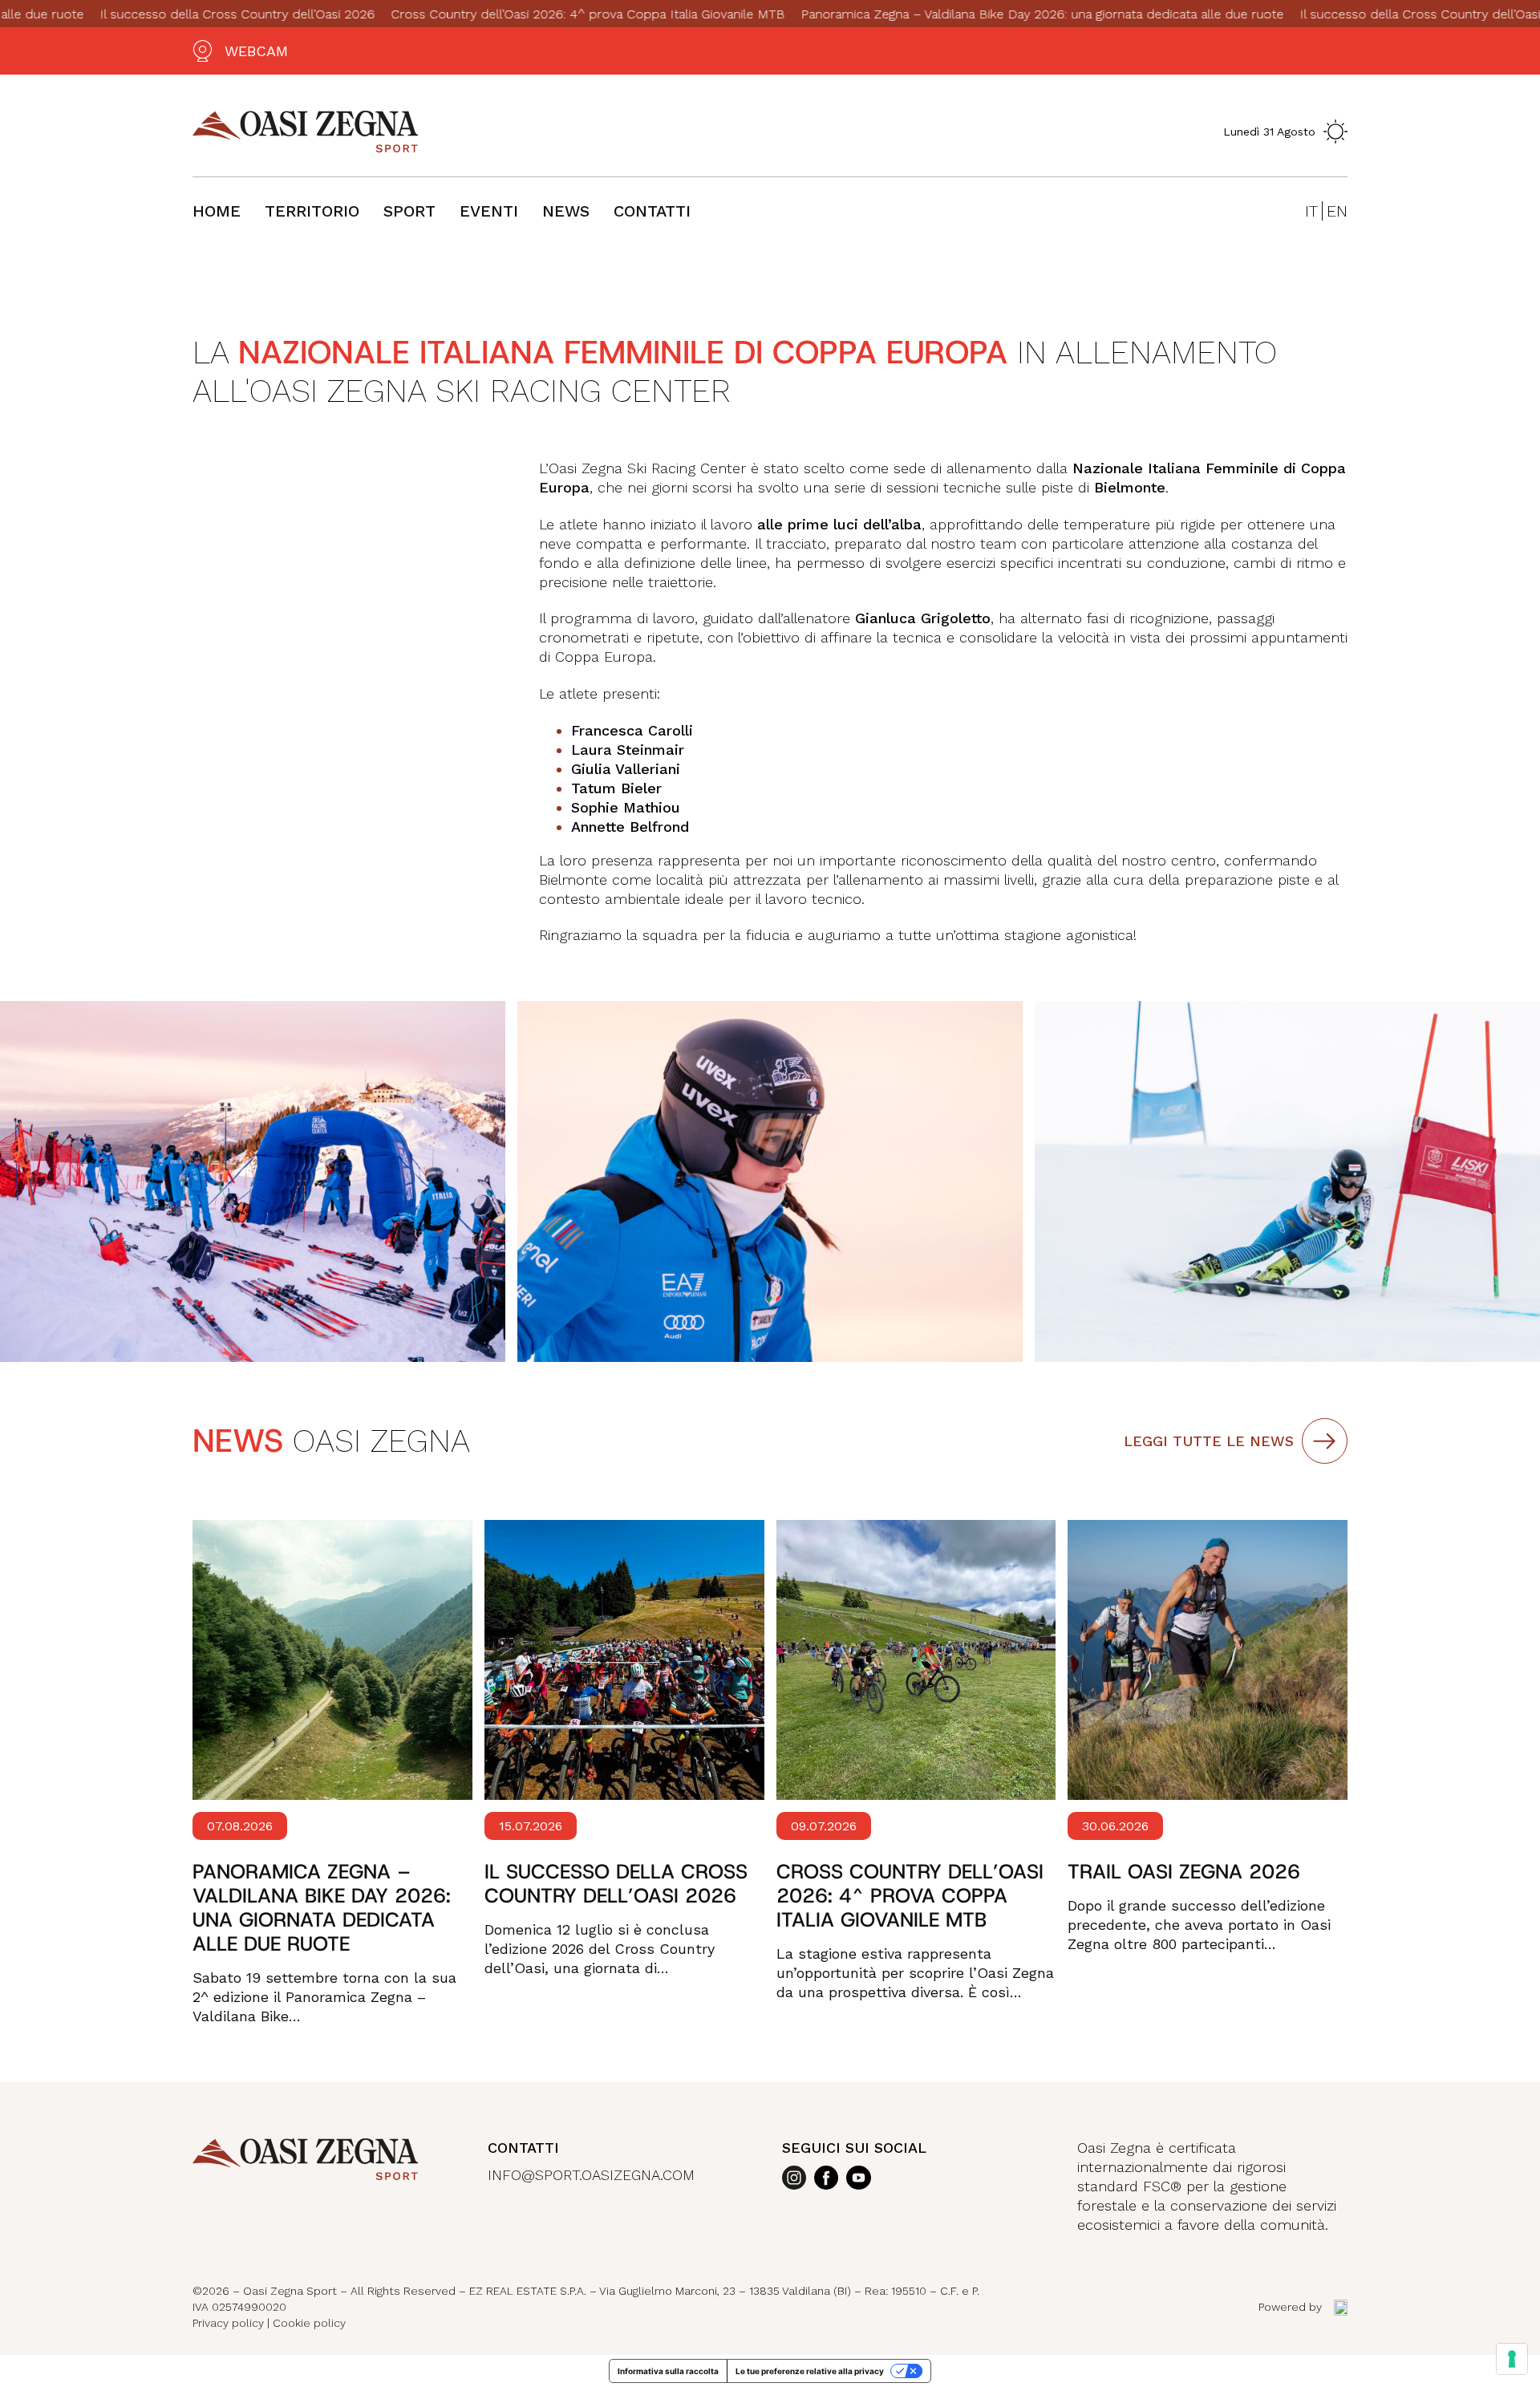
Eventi (489, 211)
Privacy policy (228, 2323)
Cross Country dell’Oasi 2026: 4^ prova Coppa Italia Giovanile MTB (522, 14)
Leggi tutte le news (1209, 1441)
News (566, 211)
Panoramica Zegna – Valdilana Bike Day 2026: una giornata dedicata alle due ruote (976, 14)
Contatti (652, 211)
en (1337, 211)
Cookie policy (309, 2323)
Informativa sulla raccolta (668, 2371)
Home (217, 211)
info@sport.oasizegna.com (591, 2175)
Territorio (312, 211)
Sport (409, 211)
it (1311, 211)
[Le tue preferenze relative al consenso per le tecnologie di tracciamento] (1512, 2359)
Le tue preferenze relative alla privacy (810, 2371)
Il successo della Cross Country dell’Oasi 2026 (171, 14)
